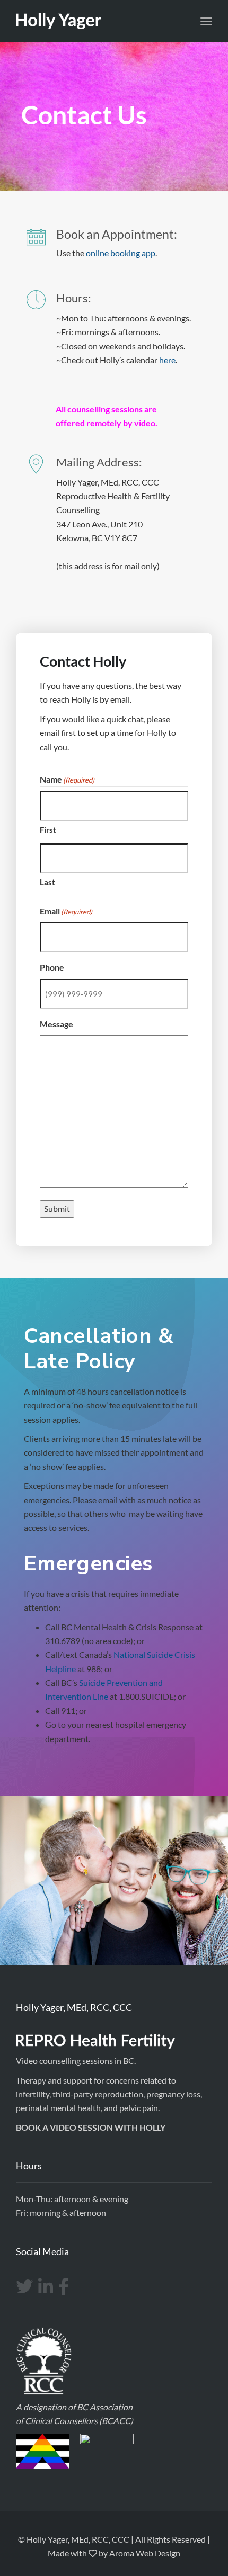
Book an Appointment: (117, 234)
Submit (57, 1209)
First (48, 830)
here (167, 360)
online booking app (121, 253)
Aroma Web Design (145, 2553)
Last (47, 882)
